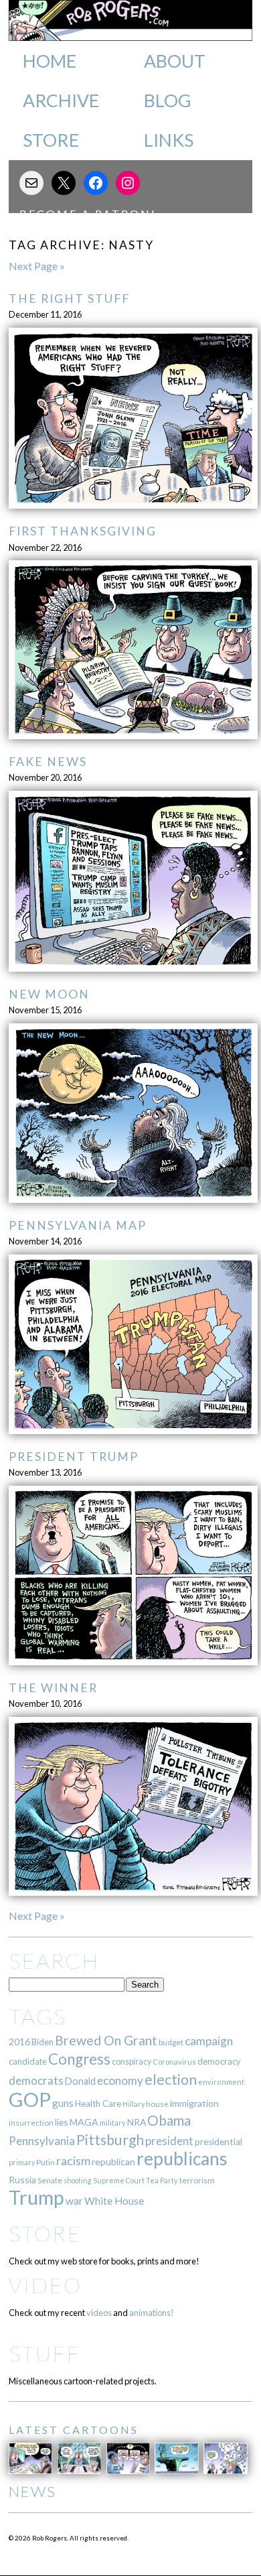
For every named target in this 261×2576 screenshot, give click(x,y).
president (169, 2141)
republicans (182, 2159)
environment (221, 2082)
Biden (42, 2042)
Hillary (134, 2104)
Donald (80, 2081)
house (157, 2104)
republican (113, 2162)
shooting (78, 2180)
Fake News (48, 762)
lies (62, 2122)
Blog (168, 101)
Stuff (45, 2353)
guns (63, 2103)
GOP (30, 2099)
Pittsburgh (110, 2140)
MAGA (84, 2122)
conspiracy (132, 2062)
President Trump (74, 1457)
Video (45, 2285)
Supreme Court (119, 2180)
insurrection (31, 2123)
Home (50, 61)
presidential (219, 2142)
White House (114, 2201)
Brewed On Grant (106, 2040)
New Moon (49, 994)
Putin (46, 2162)
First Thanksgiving (83, 531)
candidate (28, 2061)
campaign (209, 2041)
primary (22, 2162)
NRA (137, 2122)
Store (51, 140)
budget (171, 2042)
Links (169, 140)
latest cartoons (74, 2430)
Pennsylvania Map (78, 1225)
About (175, 61)
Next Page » (37, 266)
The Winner (53, 1688)
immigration (194, 2103)
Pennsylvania (42, 2141)
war (74, 2200)
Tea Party (162, 2180)
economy (120, 2080)
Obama (169, 2120)
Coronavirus (174, 2062)
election (171, 2079)
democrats (36, 2080)
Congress (79, 2059)
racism (73, 2161)
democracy (219, 2061)
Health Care (98, 2104)
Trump (36, 2197)
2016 (19, 2042)
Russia (22, 2180)
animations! (152, 2313)
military (113, 2123)
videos (99, 2313)
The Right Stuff (69, 299)
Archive (61, 101)
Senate (50, 2180)
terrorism (197, 2180)
